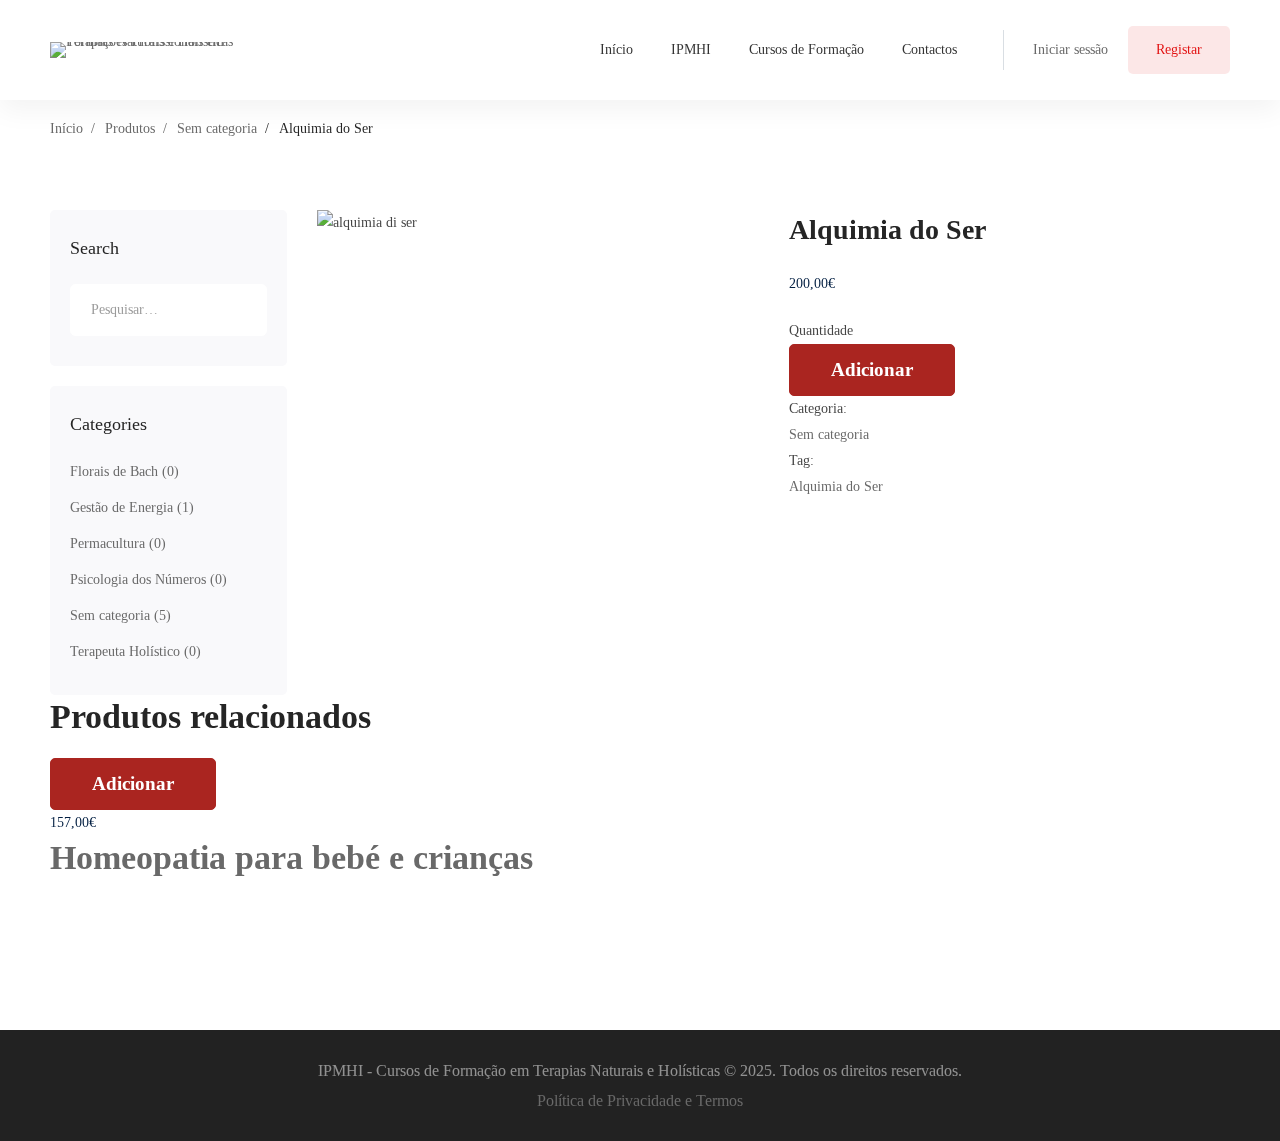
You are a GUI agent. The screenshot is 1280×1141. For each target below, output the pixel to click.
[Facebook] (794, 513)
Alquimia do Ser (836, 486)
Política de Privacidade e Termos (640, 1100)
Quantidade (821, 330)
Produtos (130, 128)
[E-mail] (839, 513)
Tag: (801, 460)
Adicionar (872, 369)
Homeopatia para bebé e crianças (291, 857)
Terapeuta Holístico (135, 651)
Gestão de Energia (132, 507)
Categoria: (818, 408)
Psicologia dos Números (148, 579)
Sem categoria (217, 128)
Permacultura (118, 543)
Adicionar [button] (133, 783)
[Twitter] (824, 513)
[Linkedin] (809, 513)
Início (66, 128)
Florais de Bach (124, 471)
